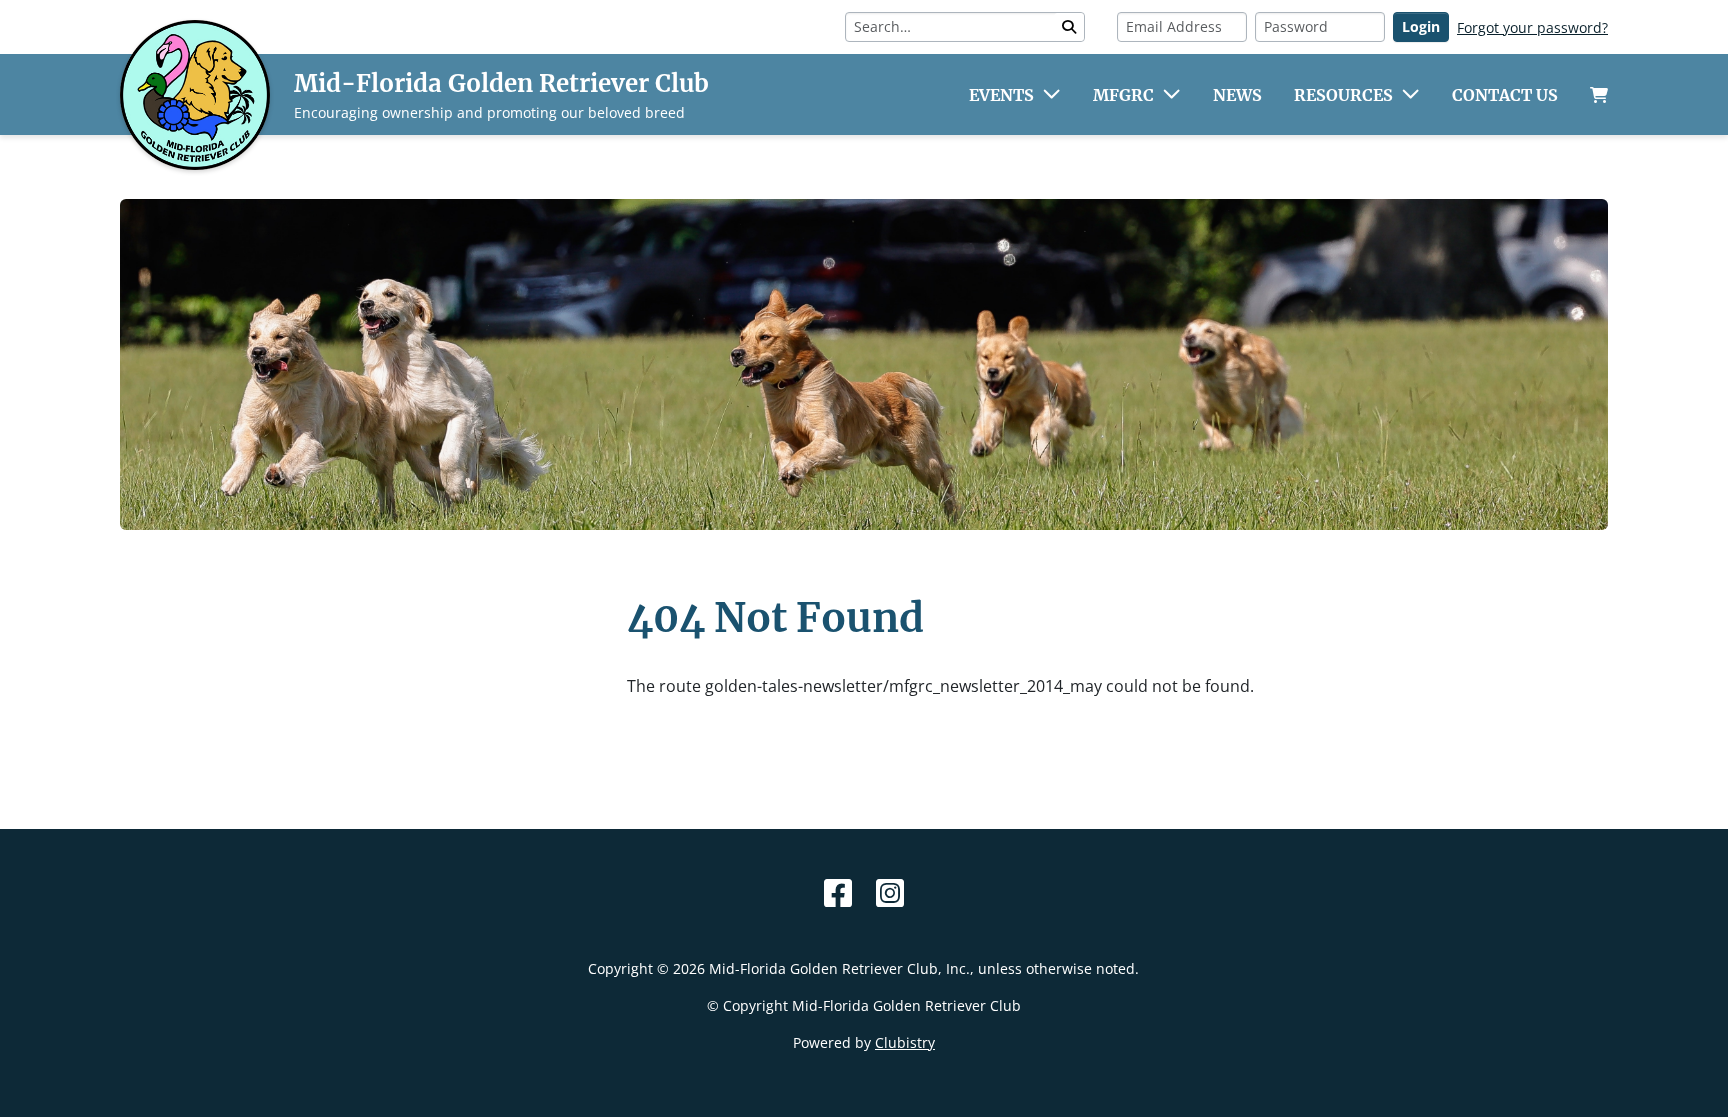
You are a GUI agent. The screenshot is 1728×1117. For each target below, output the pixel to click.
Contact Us (1505, 95)
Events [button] (1001, 95)
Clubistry (905, 1042)
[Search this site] (1069, 27)
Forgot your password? (1532, 27)
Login (1421, 26)
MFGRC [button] (1123, 95)
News (1237, 95)
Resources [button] (1343, 95)
